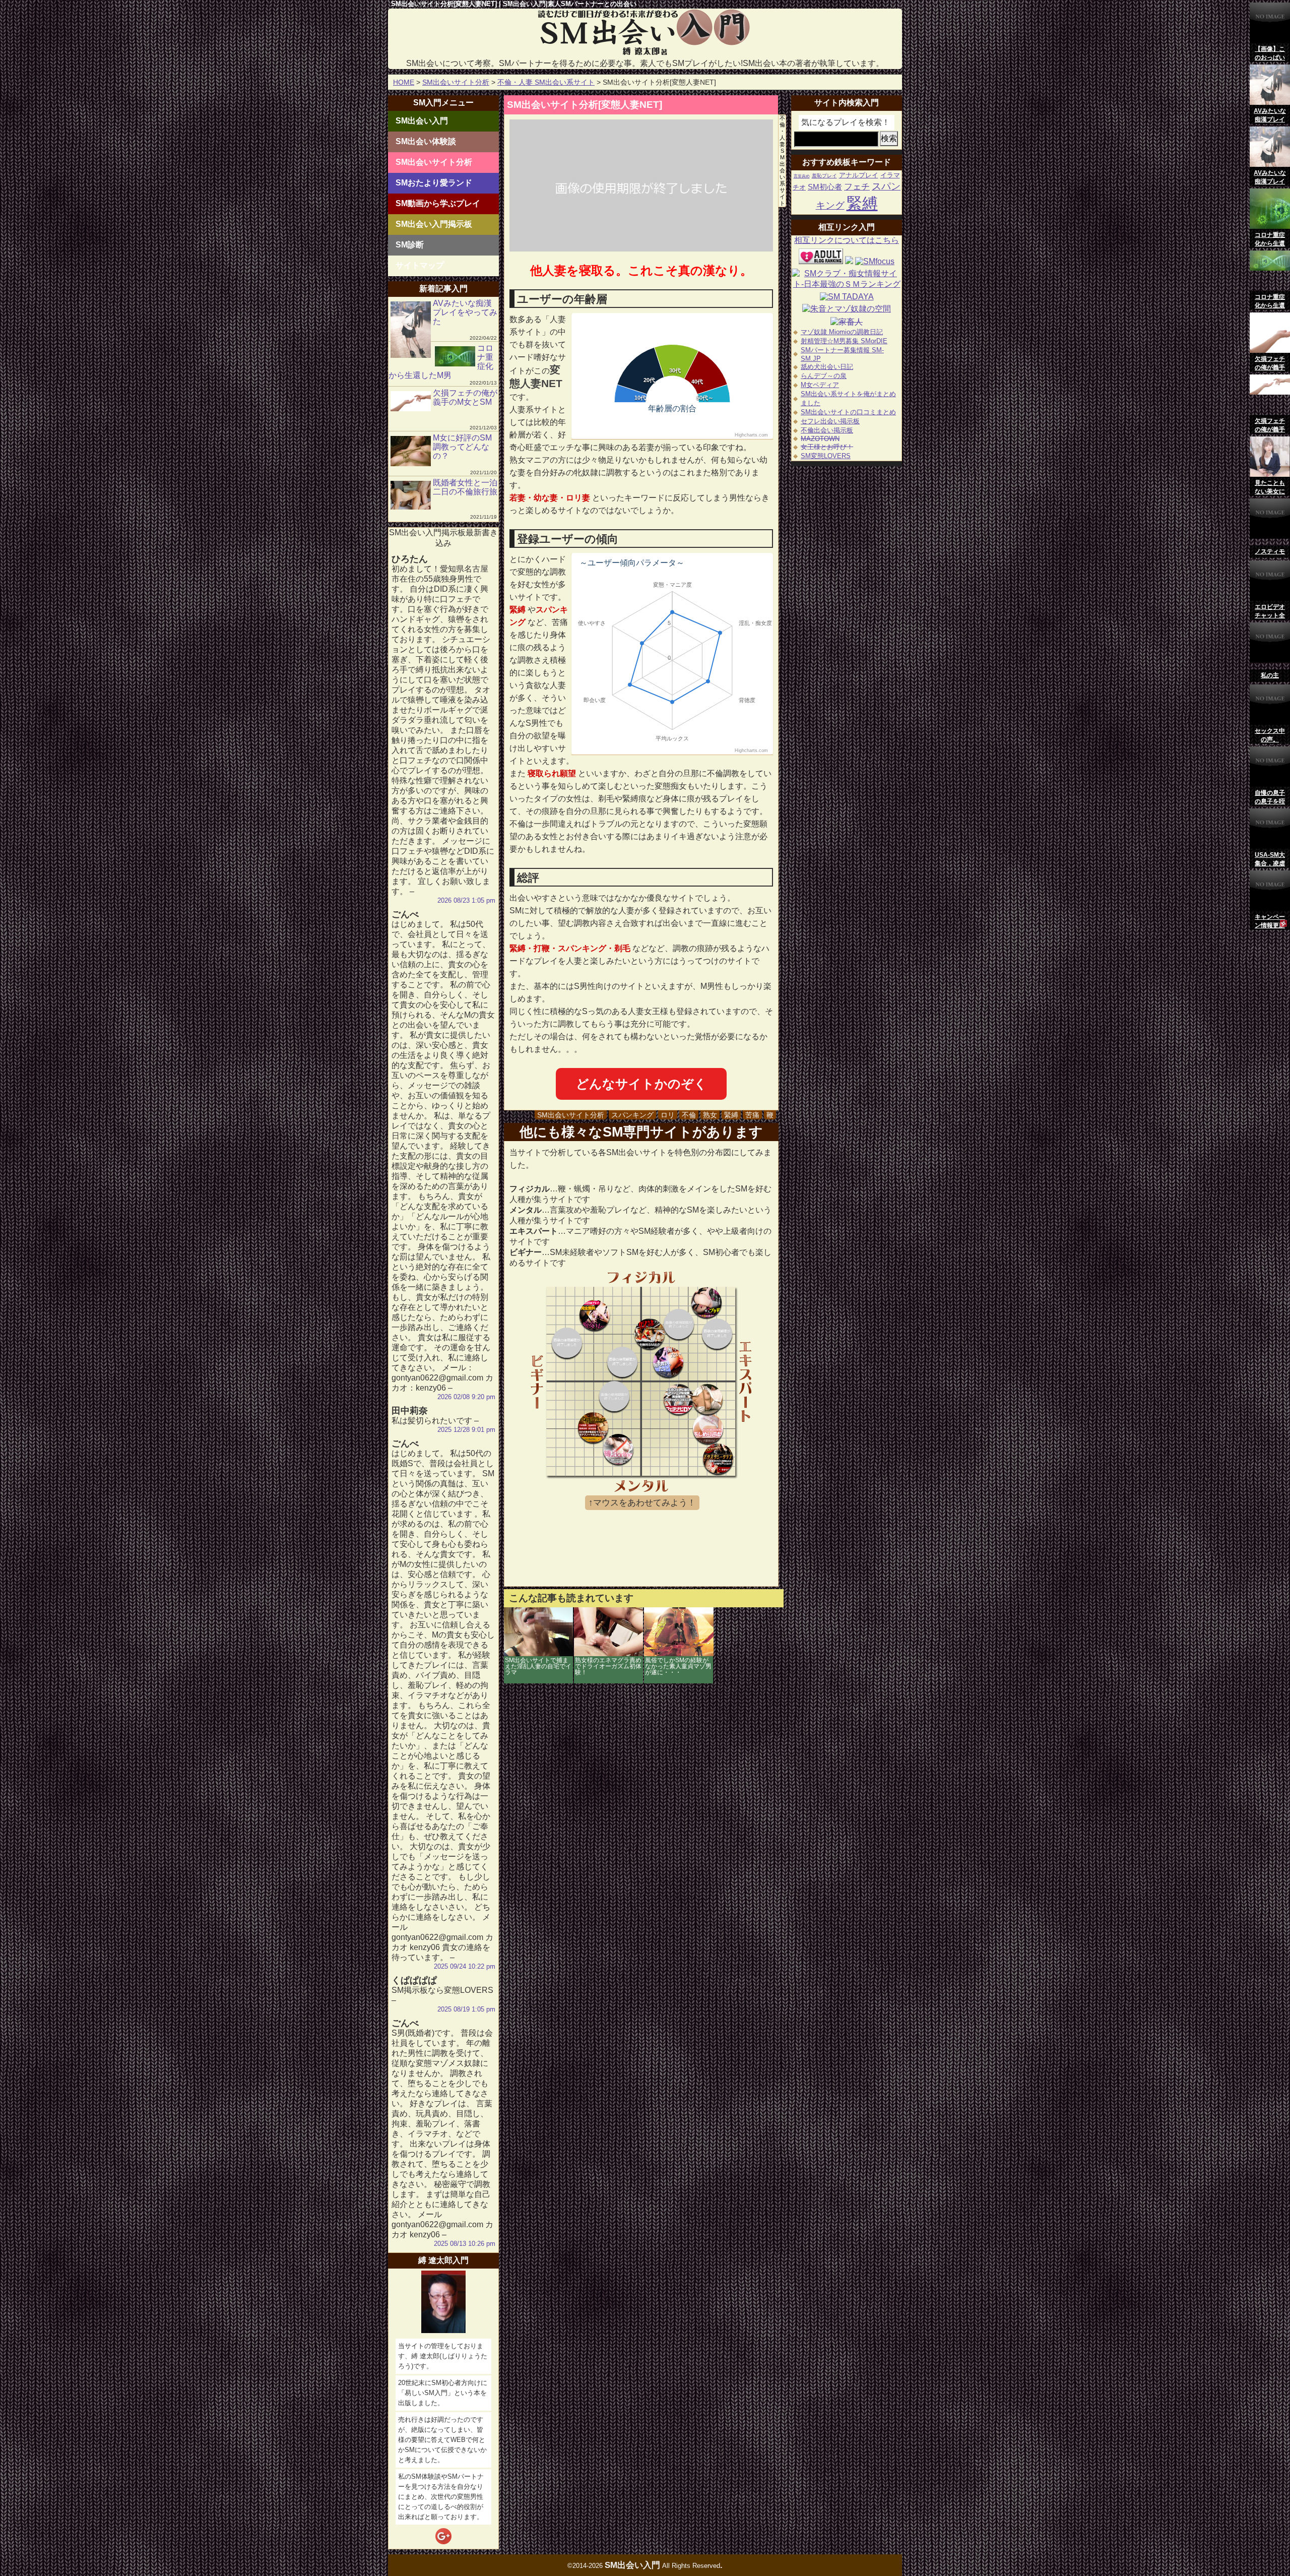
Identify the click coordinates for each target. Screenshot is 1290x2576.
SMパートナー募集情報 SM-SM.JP (842, 354)
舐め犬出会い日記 (827, 367)
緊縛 (731, 1115)
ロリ (668, 1115)
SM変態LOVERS (826, 456)
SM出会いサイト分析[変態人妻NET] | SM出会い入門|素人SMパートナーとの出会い (514, 4)
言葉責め (802, 176)
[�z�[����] (645, 54)
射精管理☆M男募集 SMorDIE (844, 341)
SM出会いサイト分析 (456, 82)
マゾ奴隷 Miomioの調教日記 (842, 332)
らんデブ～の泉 (824, 376)
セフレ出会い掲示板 (830, 421)
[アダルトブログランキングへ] (821, 261)
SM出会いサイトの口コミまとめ (848, 412)
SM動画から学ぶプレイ (438, 203)
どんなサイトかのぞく (641, 1084)
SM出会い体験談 (426, 141)
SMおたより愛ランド (434, 183)
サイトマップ (420, 265)
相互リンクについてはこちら (847, 240)
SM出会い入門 (422, 121)
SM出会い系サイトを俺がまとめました (848, 398)
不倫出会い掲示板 (827, 430)
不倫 (689, 1115)
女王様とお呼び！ (827, 447)
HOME (404, 82)
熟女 (710, 1115)
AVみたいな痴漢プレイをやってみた (465, 312)
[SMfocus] (875, 261)
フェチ (857, 187)
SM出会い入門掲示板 (434, 224)
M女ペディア (820, 385)
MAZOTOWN (820, 439)
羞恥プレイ (824, 176)
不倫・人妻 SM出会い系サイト (546, 82)
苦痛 (752, 1115)
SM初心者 (825, 187)
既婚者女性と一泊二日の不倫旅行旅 (465, 487)
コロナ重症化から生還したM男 (441, 362)
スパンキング (632, 1115)
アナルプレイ (859, 175)
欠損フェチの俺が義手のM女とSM (465, 397)
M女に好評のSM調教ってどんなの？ (462, 447)
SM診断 (410, 245)
